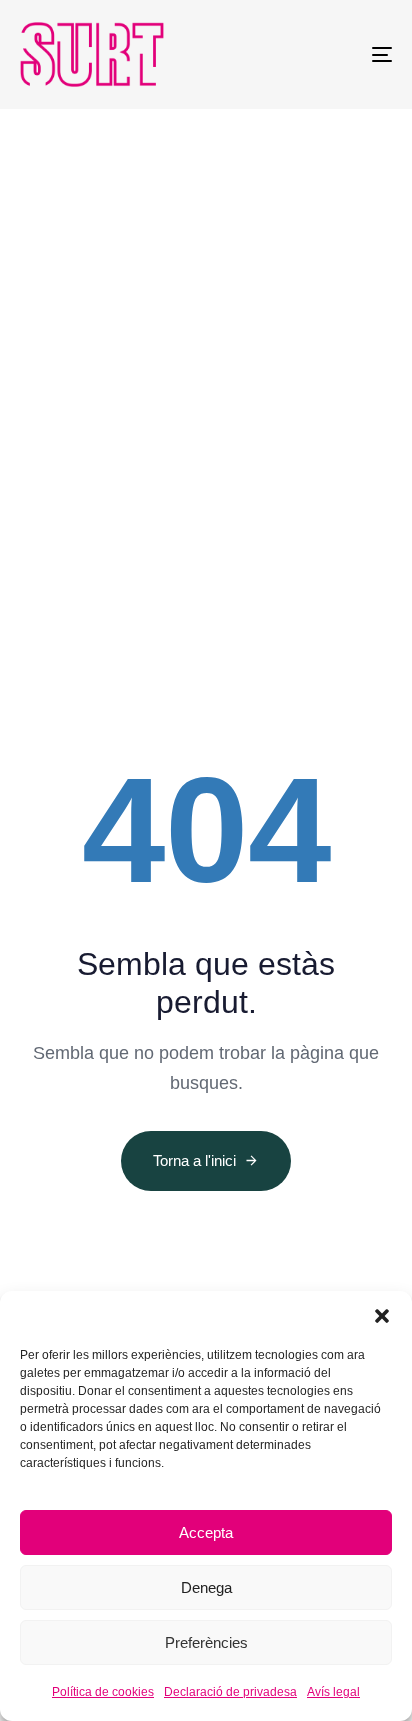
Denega (206, 1587)
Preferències (206, 1642)
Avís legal (333, 1692)
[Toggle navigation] (330, 54)
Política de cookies (103, 1692)
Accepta (206, 1532)
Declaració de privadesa (230, 1692)
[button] (382, 1316)
